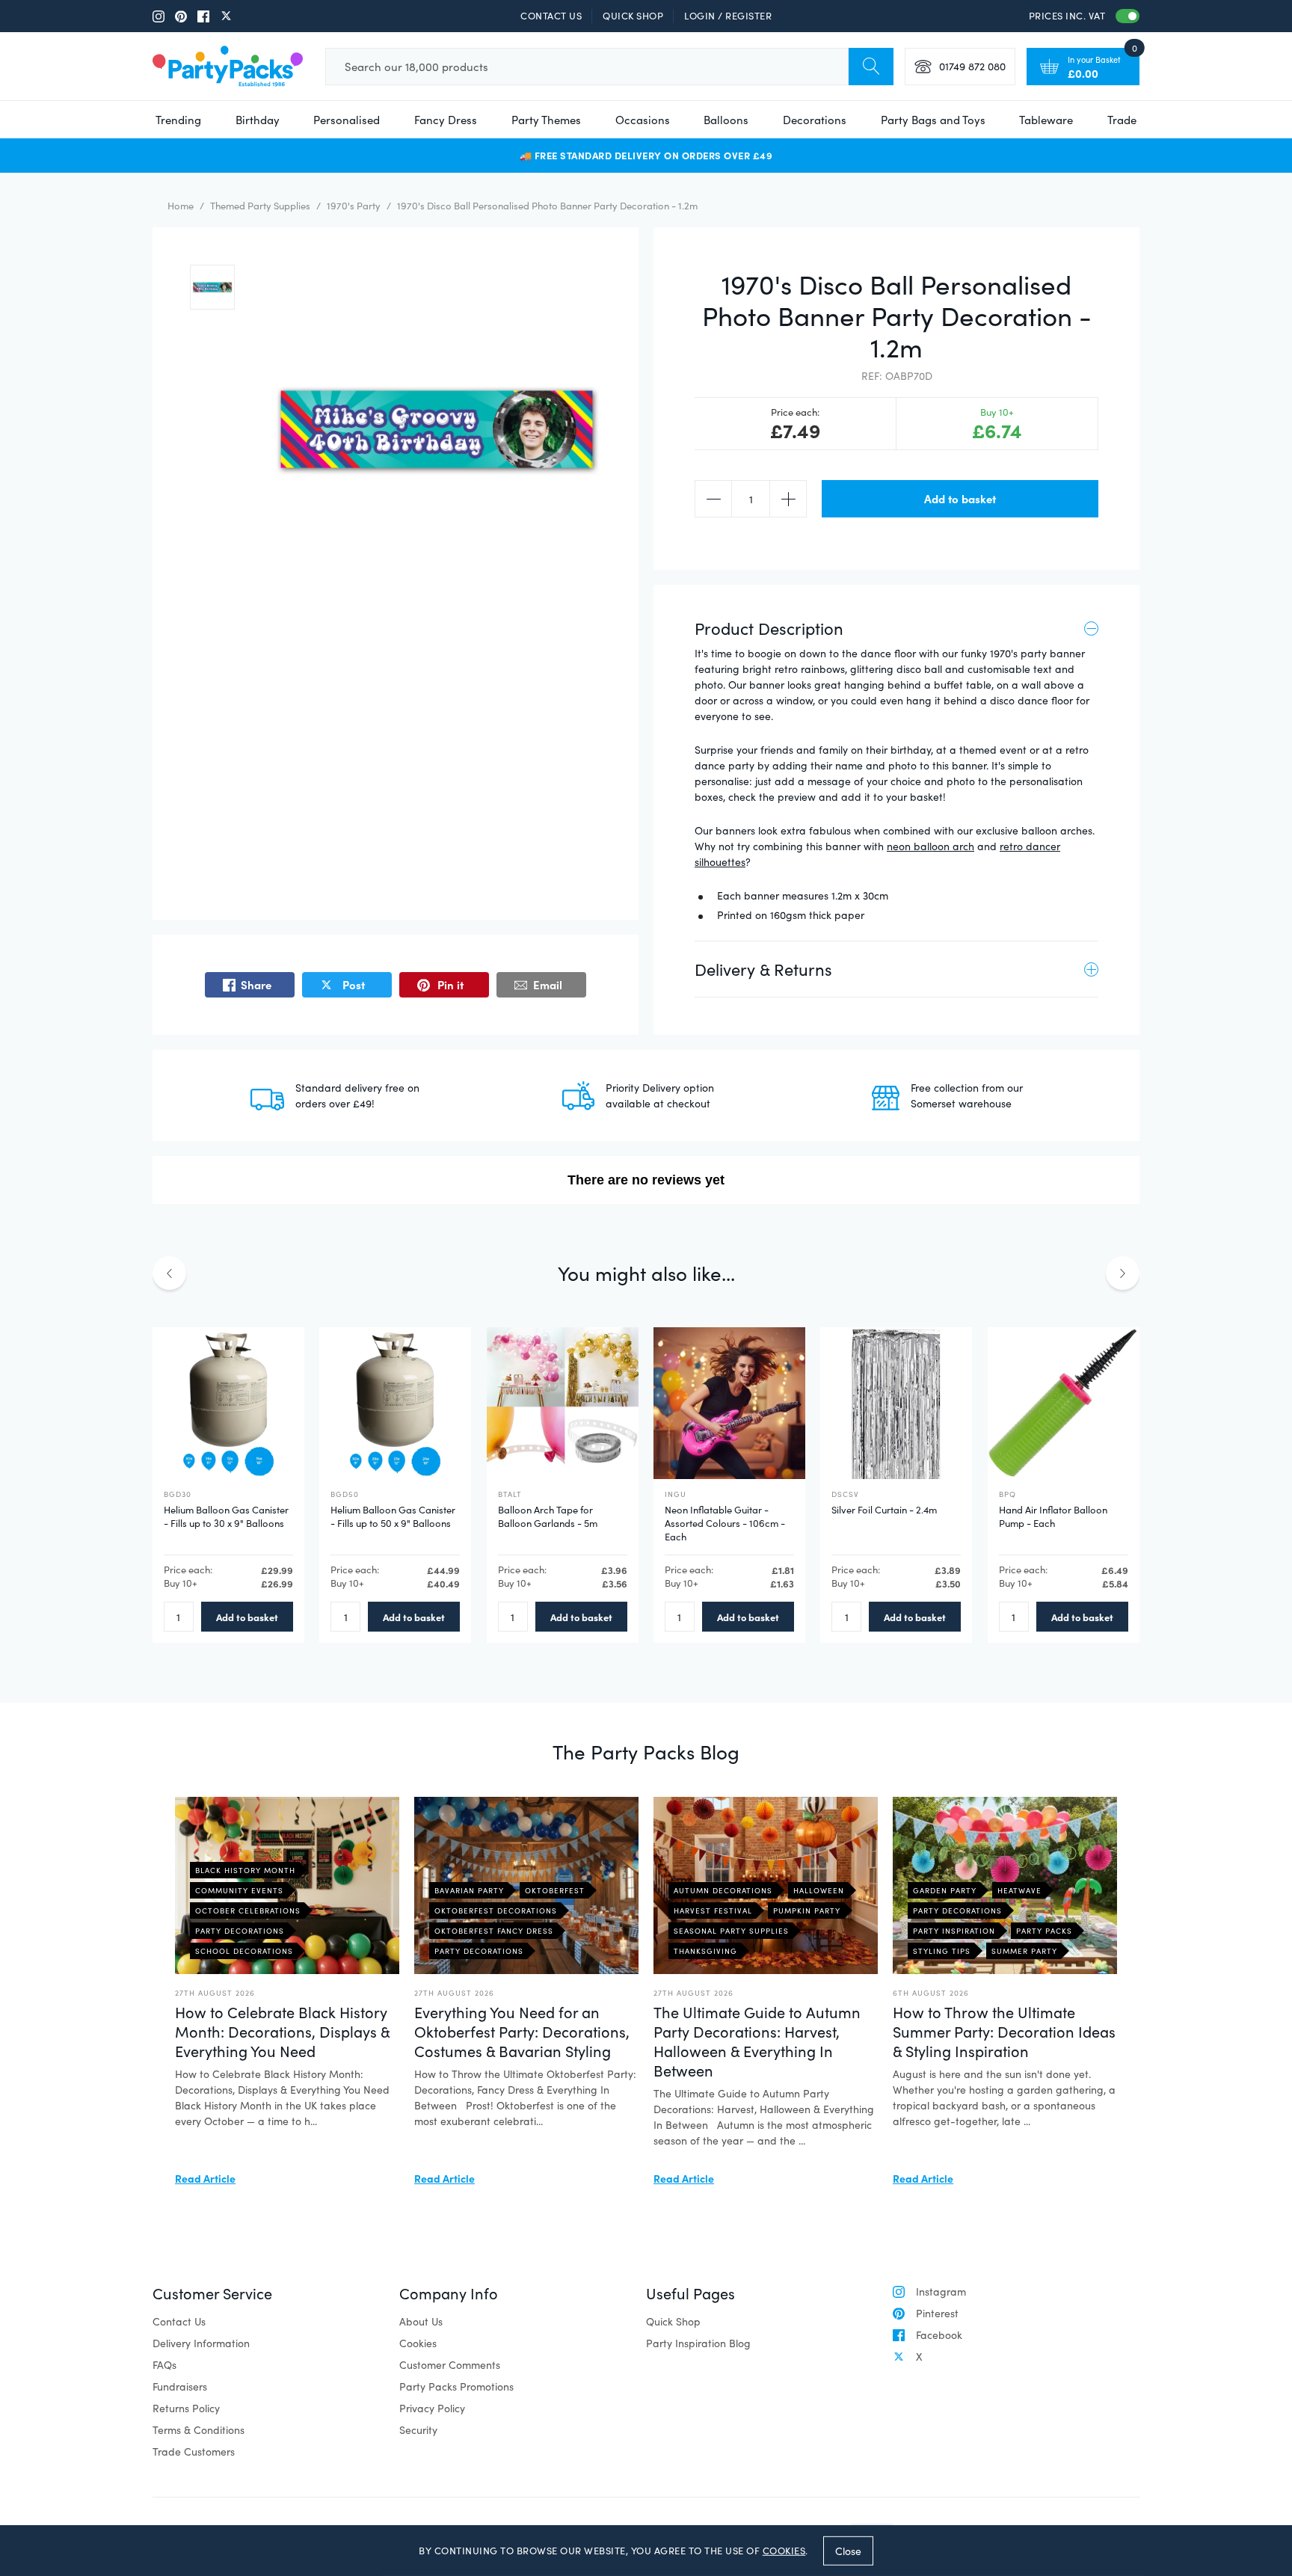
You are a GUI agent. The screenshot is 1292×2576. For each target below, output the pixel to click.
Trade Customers (194, 2451)
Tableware (1046, 120)
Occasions (643, 120)
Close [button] (848, 2550)
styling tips (942, 1951)
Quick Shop (633, 16)
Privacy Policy (432, 2408)
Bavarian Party (469, 1890)
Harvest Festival (713, 1911)
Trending (178, 120)
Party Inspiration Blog (698, 2343)
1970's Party (354, 206)
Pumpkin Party (807, 1911)
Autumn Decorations (723, 1890)
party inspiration (954, 1931)
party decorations (957, 1911)
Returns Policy (186, 2408)
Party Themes (546, 120)
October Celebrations (248, 1911)
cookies (784, 2551)
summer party (1024, 1951)
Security (418, 2430)
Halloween (819, 1890)
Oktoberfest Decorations (496, 1911)
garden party (945, 1890)
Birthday (258, 120)
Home (181, 206)
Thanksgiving (705, 1951)
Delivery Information (201, 2343)
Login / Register (728, 16)
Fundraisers (180, 2386)
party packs (1044, 1931)
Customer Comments (450, 2365)
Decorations (815, 120)
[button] (212, 287)
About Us (421, 2321)
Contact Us (551, 16)
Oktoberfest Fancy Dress (494, 1931)
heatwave (1019, 1890)
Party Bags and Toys (933, 120)
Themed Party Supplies (260, 206)
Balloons (726, 120)
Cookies (418, 2343)
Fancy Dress (446, 120)
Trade (1122, 120)
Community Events (239, 1890)
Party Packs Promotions (456, 2386)
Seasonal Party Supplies (731, 1931)
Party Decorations (240, 1931)
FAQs (164, 2365)
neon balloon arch (930, 846)
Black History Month (245, 1870)
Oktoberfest (555, 1890)
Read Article (205, 2178)
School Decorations (244, 1951)
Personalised (347, 120)
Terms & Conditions (199, 2430)
